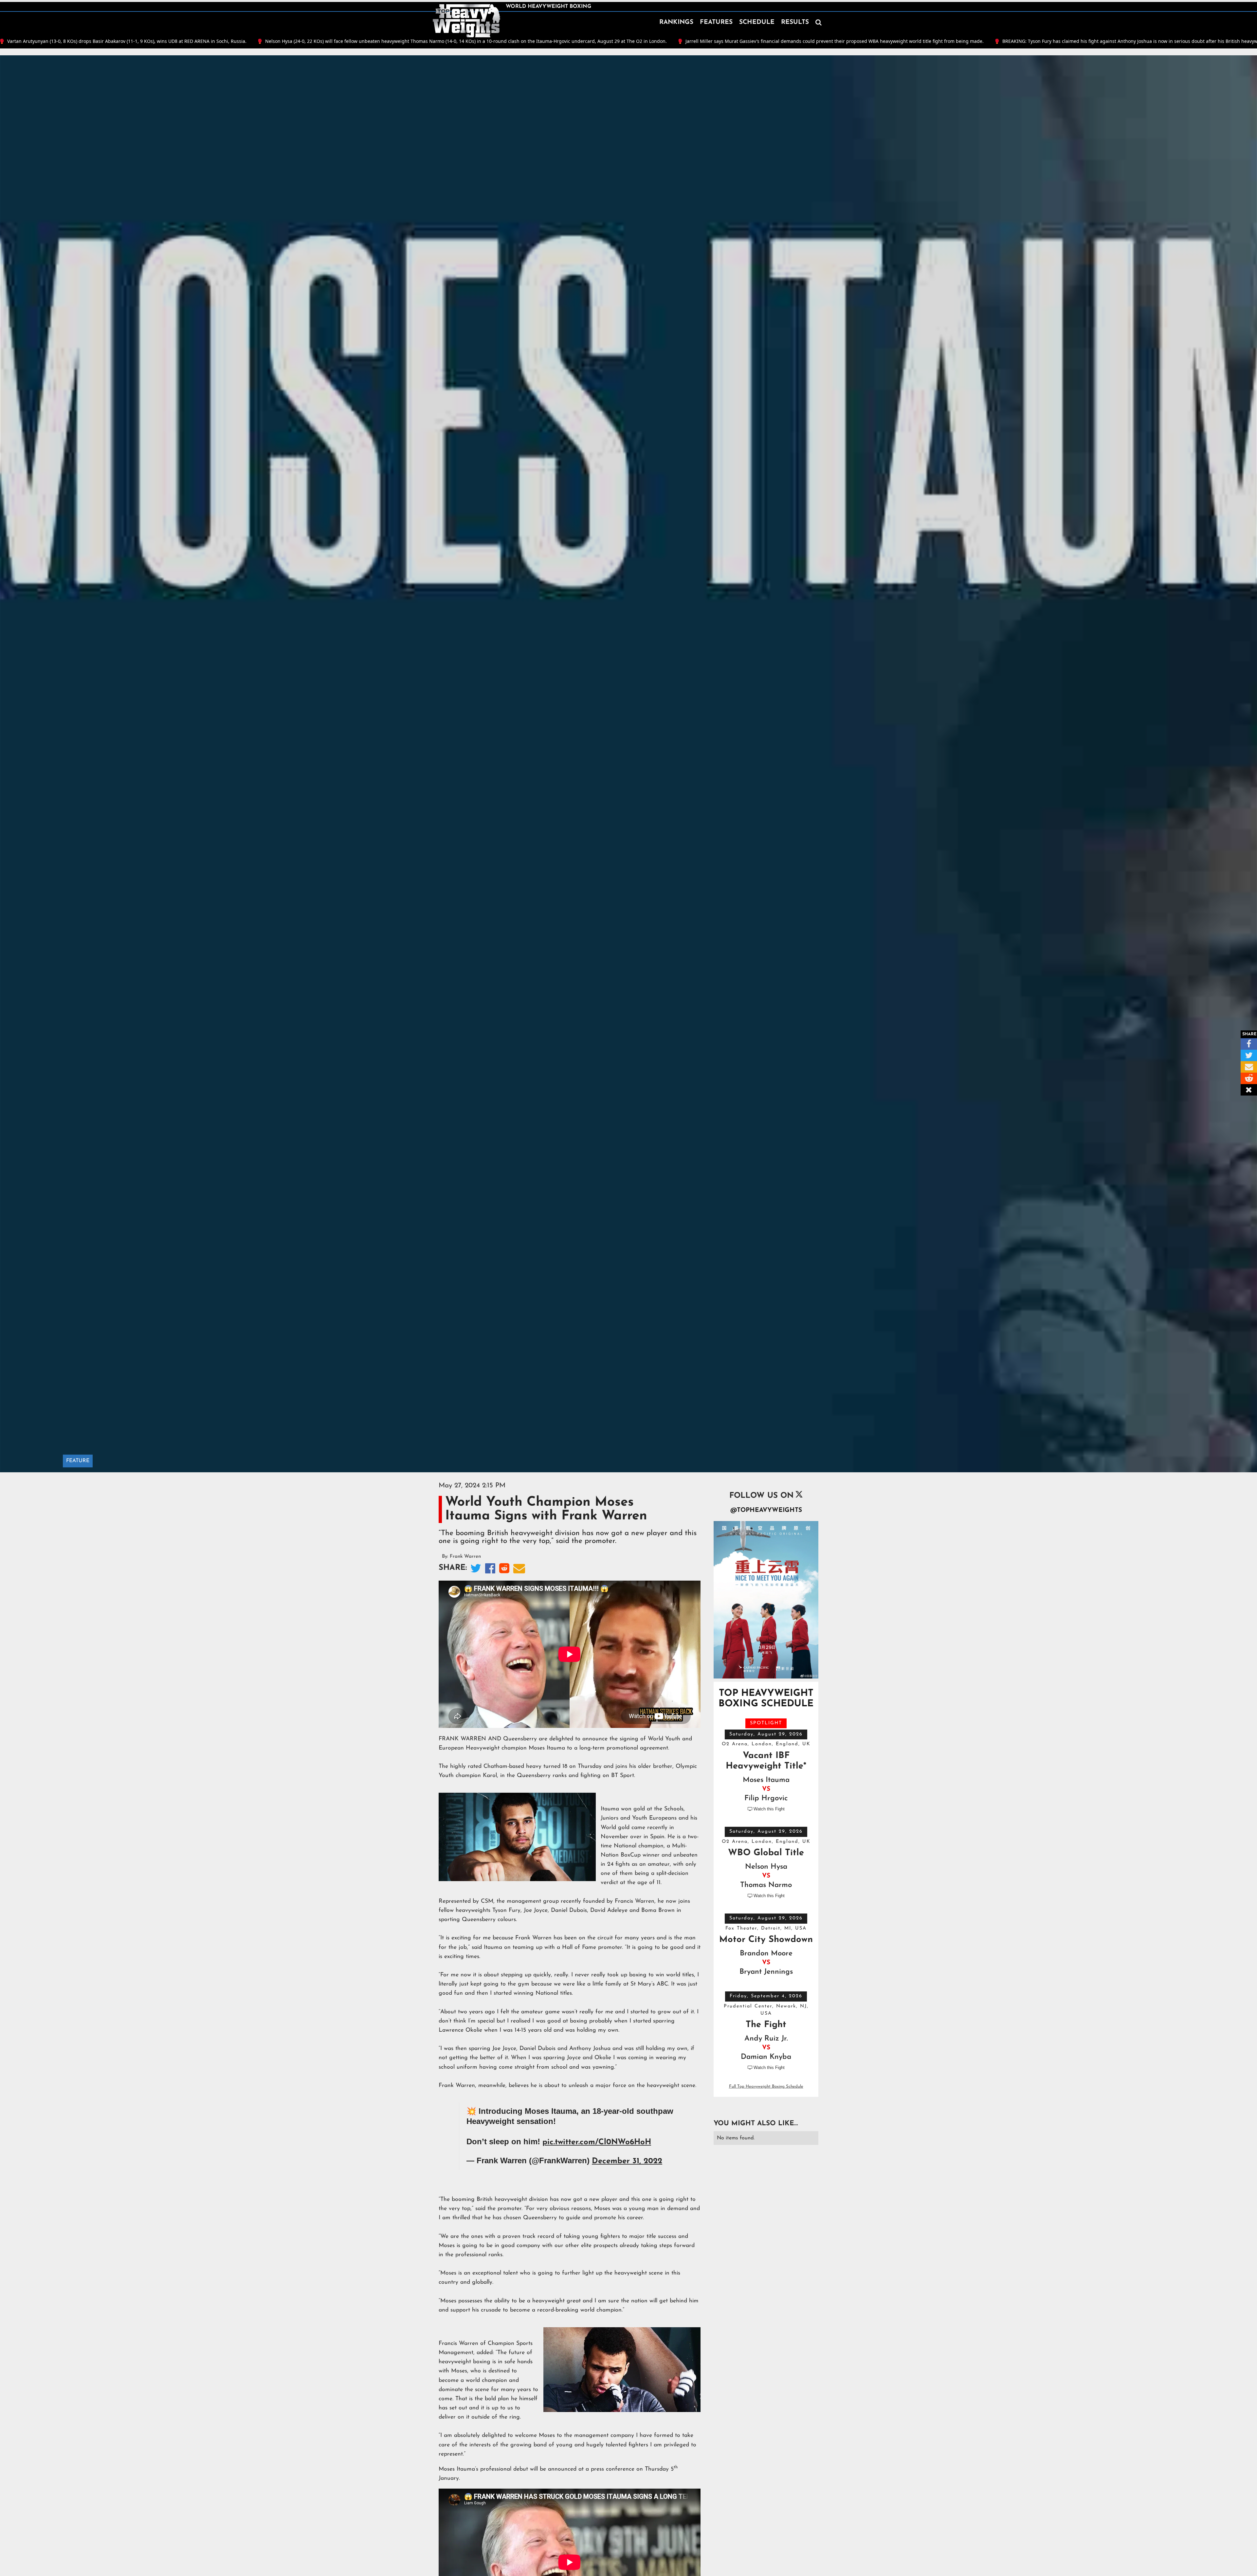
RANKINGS (676, 22)
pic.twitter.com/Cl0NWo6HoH (597, 2142)
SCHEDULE (757, 22)
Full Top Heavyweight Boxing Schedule (766, 2086)
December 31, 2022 (627, 2161)
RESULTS (795, 22)
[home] (466, 21)
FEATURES (716, 22)
